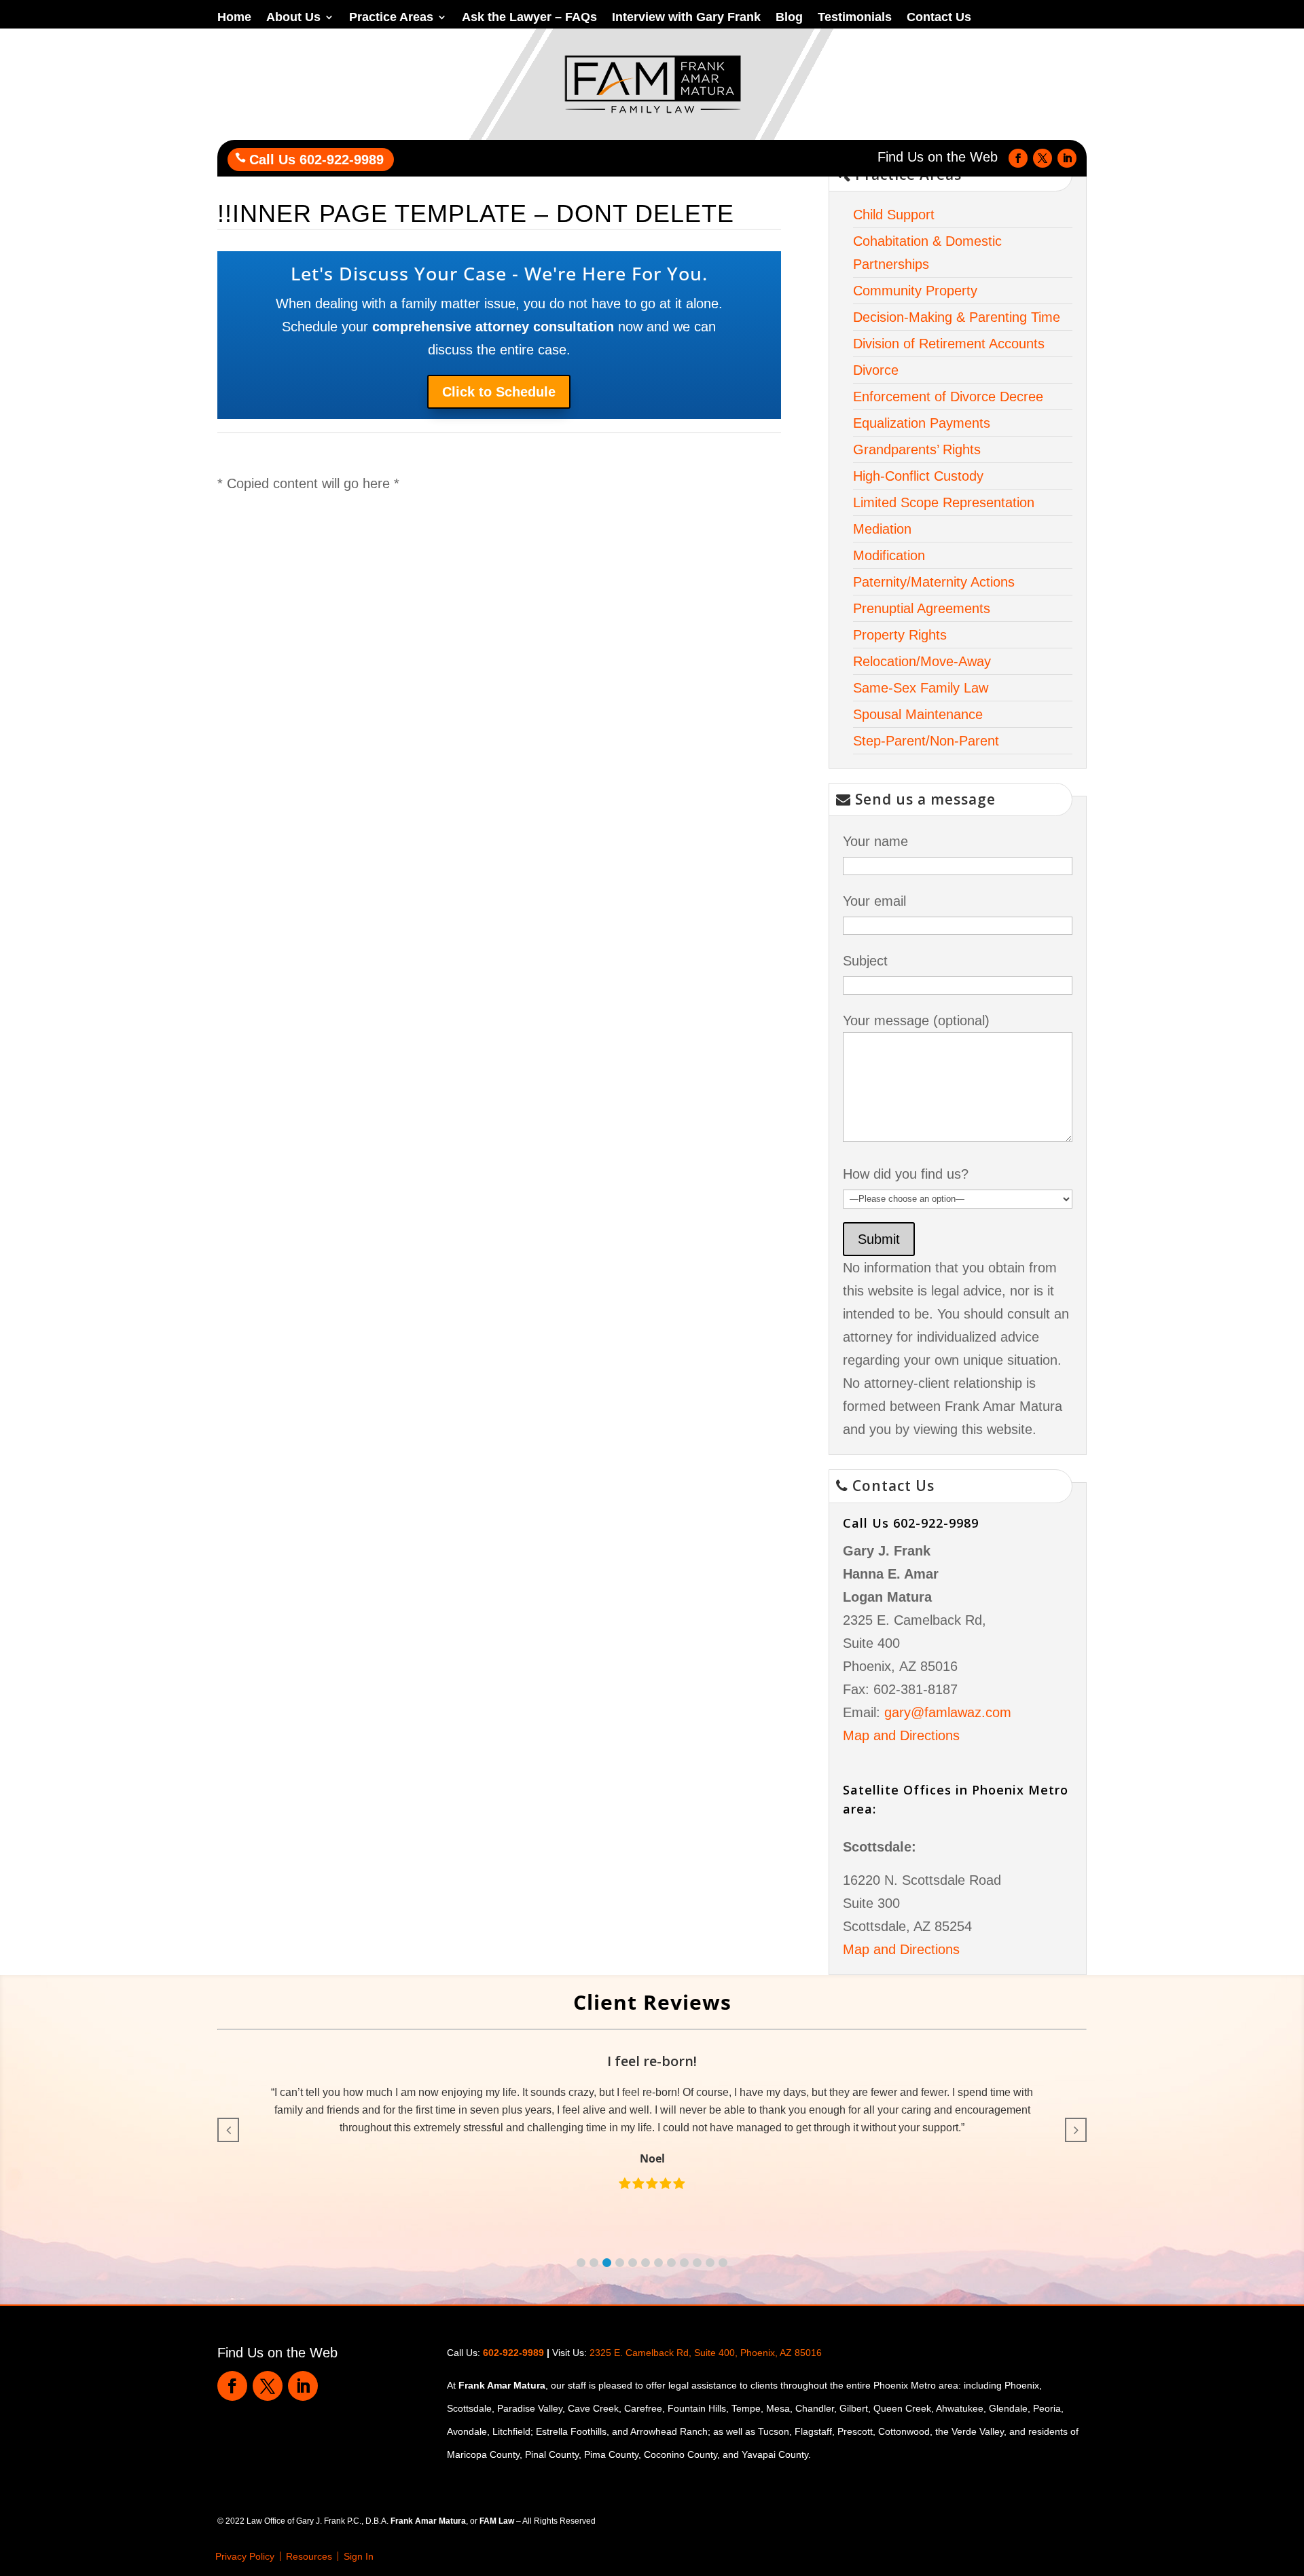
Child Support (894, 215)
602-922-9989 (513, 2353)
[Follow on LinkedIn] (1067, 158)
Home (234, 18)
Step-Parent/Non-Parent (926, 741)
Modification (889, 555)
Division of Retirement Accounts (949, 344)
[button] (581, 2263)
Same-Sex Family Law (921, 688)
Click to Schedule (499, 392)
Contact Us (939, 18)
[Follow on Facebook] (1018, 158)
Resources (309, 2556)
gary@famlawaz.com (948, 1712)
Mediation (882, 529)
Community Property (915, 291)
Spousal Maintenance (918, 714)
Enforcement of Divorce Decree (948, 397)
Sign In (359, 2556)
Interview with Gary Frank (686, 18)
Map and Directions (901, 1735)
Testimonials (855, 18)
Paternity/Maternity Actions (934, 582)
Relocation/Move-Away (922, 661)
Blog (789, 18)
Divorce (876, 370)
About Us (293, 18)
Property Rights (900, 635)
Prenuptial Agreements (922, 608)
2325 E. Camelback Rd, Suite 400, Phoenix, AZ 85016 (706, 2353)
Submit (879, 1239)
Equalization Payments (922, 423)
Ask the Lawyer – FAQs (529, 18)
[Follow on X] (1043, 158)
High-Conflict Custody (918, 476)
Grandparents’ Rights (917, 449)
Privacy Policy (245, 2556)
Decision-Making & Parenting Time (957, 317)
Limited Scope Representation (944, 502)
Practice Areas (391, 18)
